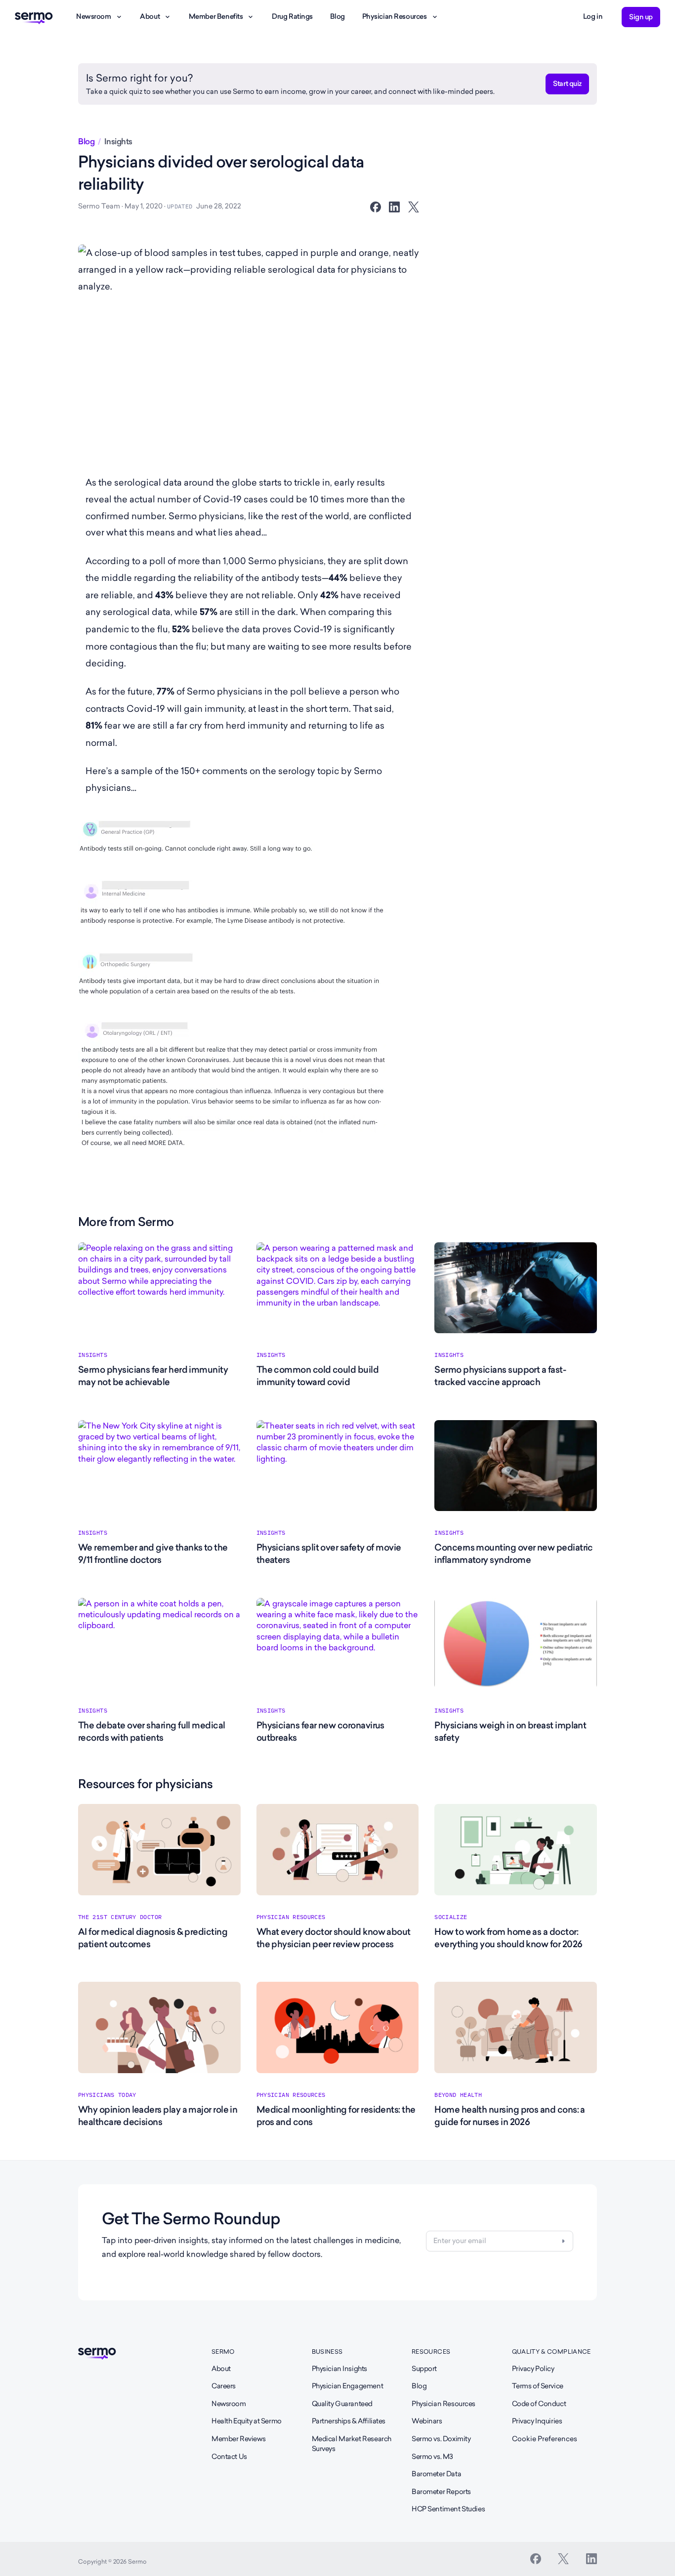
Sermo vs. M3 (432, 2456)
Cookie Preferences (545, 2439)
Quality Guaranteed (342, 2404)
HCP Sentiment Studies (448, 2509)
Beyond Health (458, 2095)
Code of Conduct (539, 2404)
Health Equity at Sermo (247, 2421)
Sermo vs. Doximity (441, 2439)
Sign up (641, 17)
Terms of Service (538, 2386)
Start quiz (567, 83)
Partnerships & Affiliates (349, 2421)
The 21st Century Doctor (120, 1917)
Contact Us (229, 2456)
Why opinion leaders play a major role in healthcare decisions (158, 2116)
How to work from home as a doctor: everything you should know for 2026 (508, 1938)
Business (327, 2351)
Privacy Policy (533, 2369)
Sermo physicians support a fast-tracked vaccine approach (500, 1376)
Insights (118, 142)
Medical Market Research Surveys (352, 2444)
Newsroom (94, 16)
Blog (337, 16)
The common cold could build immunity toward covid (317, 1376)
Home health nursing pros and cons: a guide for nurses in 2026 (510, 2116)
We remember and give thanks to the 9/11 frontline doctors (153, 1554)
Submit (563, 2241)
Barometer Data (436, 2474)
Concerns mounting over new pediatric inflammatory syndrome (514, 1554)
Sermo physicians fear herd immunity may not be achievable (153, 1376)
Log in (593, 16)
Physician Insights (339, 2369)
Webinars (427, 2421)
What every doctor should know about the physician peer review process (334, 1938)
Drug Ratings (292, 16)
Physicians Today (107, 2095)
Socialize (451, 1917)
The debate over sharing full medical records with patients (152, 1731)
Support (424, 2369)
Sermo (223, 2351)
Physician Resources (395, 16)
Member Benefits (216, 16)
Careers (224, 2386)
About (150, 16)
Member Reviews (238, 2439)
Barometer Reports (441, 2492)
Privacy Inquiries (537, 2421)
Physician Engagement (348, 2386)
